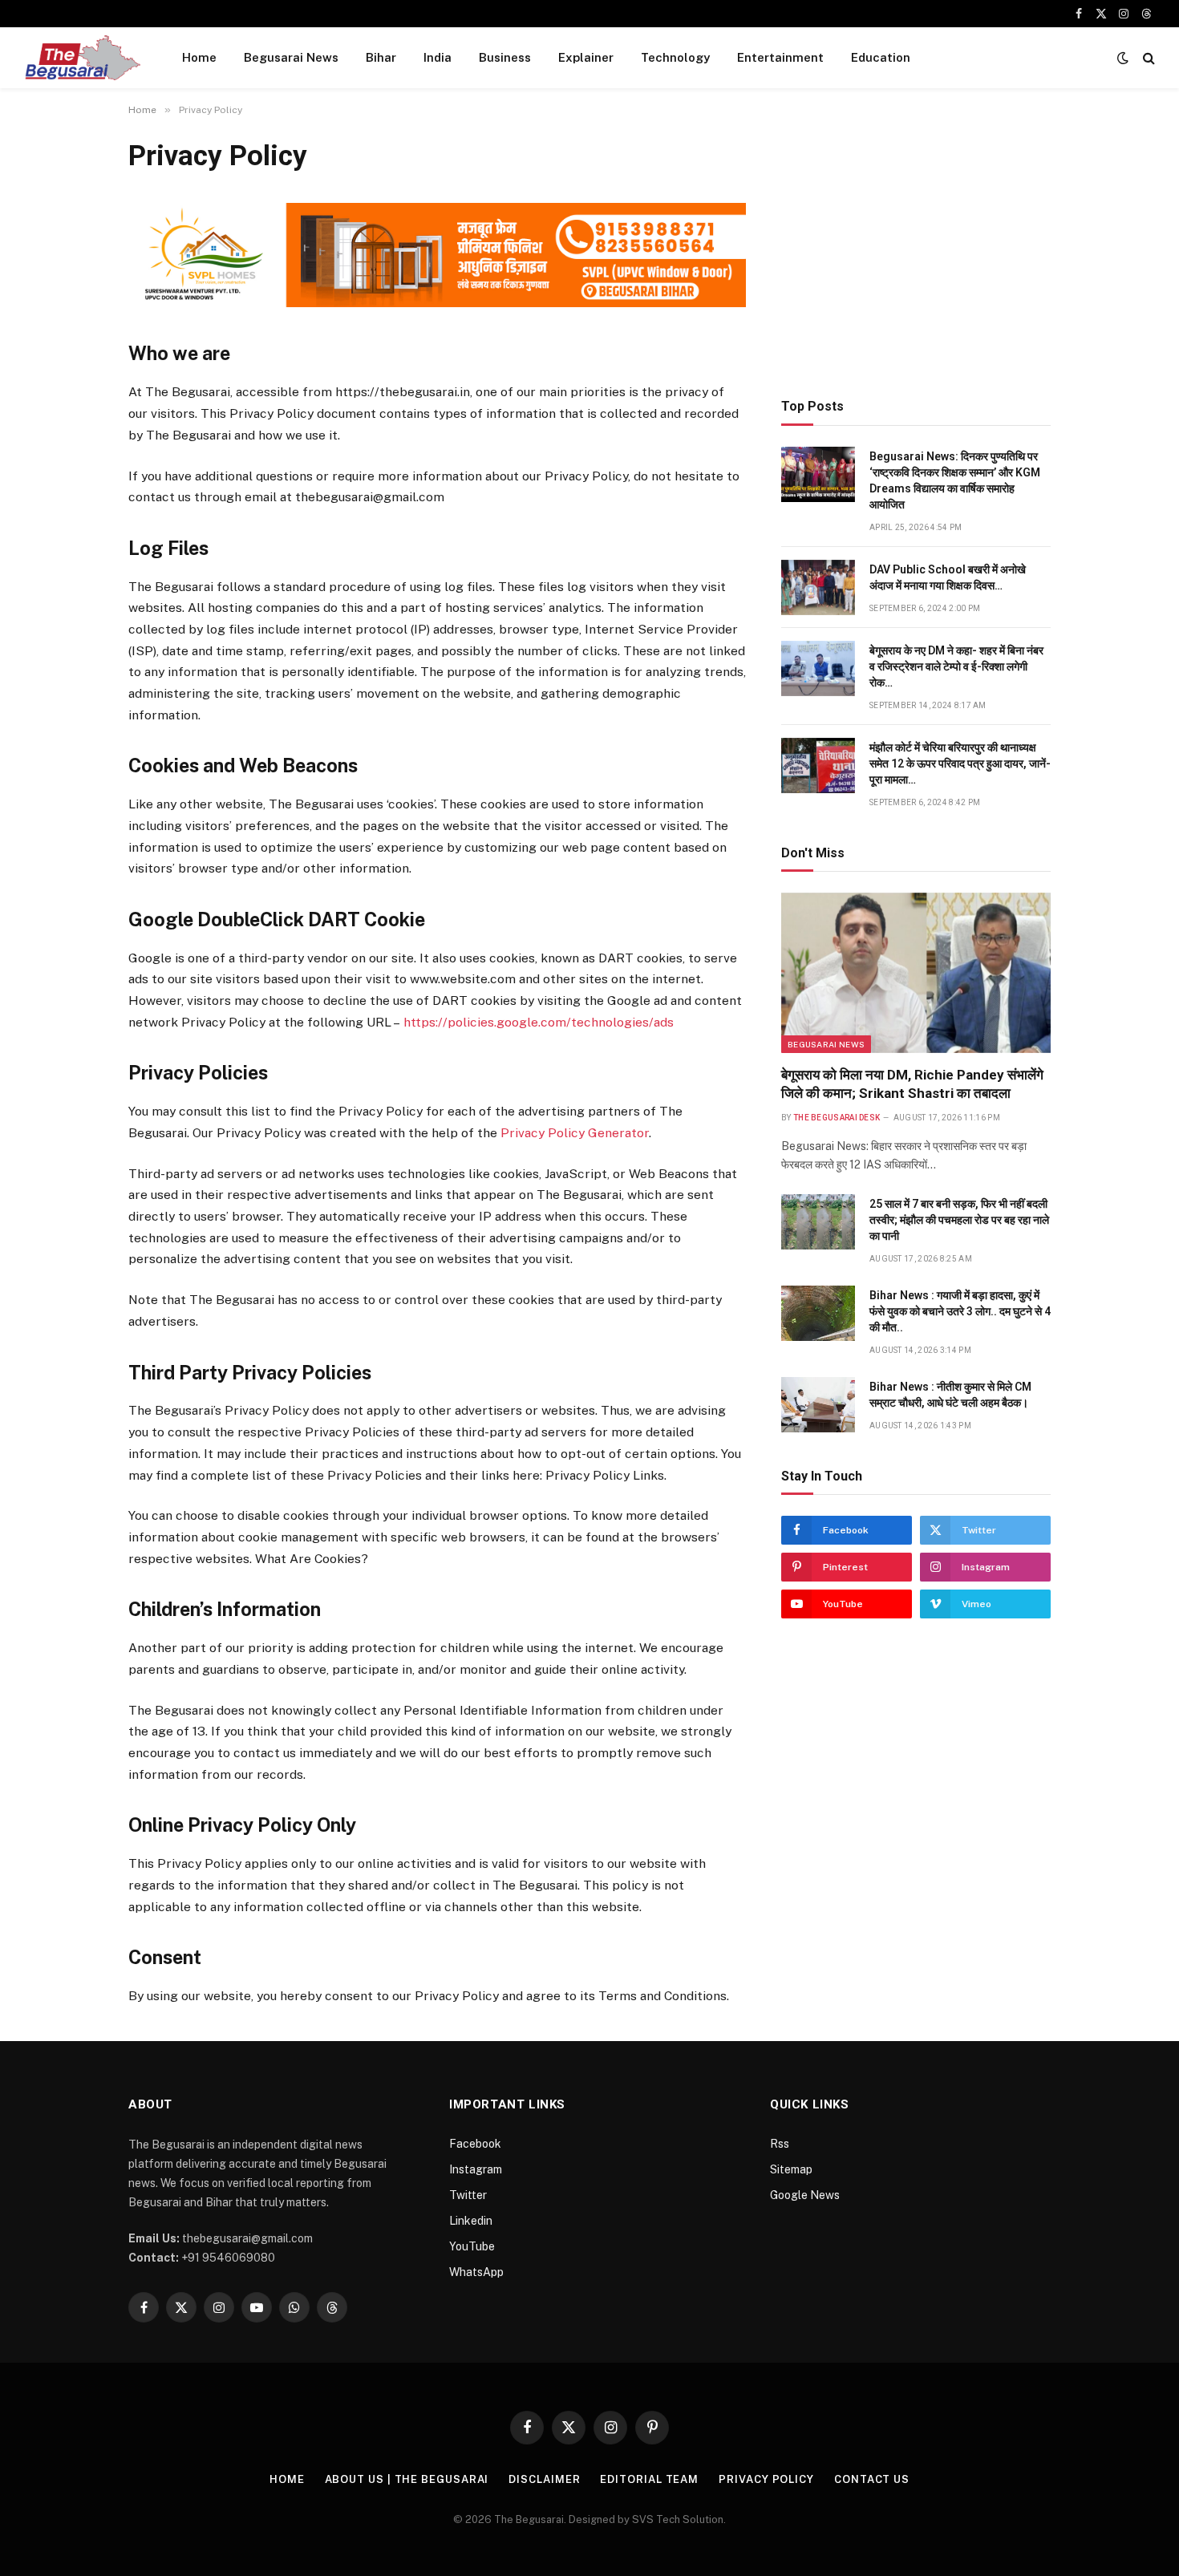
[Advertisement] (916, 250)
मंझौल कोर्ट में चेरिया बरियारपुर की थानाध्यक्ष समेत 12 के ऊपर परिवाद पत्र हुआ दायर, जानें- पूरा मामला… (960, 763)
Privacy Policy (766, 2479)
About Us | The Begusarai (407, 2479)
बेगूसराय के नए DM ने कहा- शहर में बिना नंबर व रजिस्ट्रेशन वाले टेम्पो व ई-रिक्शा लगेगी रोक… (956, 666)
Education (881, 57)
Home (199, 57)
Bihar (381, 57)
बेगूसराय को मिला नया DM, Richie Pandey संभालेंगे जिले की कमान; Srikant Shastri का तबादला (912, 1084)
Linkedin (471, 2221)
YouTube (472, 2246)
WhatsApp (476, 2272)
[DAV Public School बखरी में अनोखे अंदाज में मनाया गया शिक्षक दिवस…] (818, 587)
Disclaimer (544, 2479)
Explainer (586, 57)
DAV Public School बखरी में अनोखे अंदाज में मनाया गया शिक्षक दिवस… (948, 577)
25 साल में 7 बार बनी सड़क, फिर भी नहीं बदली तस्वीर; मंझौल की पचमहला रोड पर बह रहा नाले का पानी (959, 1220)
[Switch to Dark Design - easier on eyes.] (1123, 58)
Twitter (468, 2195)
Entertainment (780, 57)
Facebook (475, 2144)
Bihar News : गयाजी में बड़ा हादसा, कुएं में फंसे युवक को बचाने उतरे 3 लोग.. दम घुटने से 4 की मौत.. (960, 1311)
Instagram (476, 2169)
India (438, 57)
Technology (675, 57)
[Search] (1147, 58)
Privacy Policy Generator (575, 1133)
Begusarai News (291, 57)
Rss (780, 2144)
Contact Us (872, 2479)
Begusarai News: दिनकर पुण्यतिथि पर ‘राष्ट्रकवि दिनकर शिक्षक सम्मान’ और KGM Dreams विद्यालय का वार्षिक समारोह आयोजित (955, 480)
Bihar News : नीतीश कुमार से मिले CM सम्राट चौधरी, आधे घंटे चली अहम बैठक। (950, 1395)
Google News (805, 2195)
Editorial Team (649, 2479)
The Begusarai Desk (837, 1118)
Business (505, 57)
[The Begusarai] (82, 58)
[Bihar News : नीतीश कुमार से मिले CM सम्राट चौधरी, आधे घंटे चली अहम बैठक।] (818, 1405)
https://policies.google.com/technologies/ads (539, 1022)
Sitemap (791, 2169)
